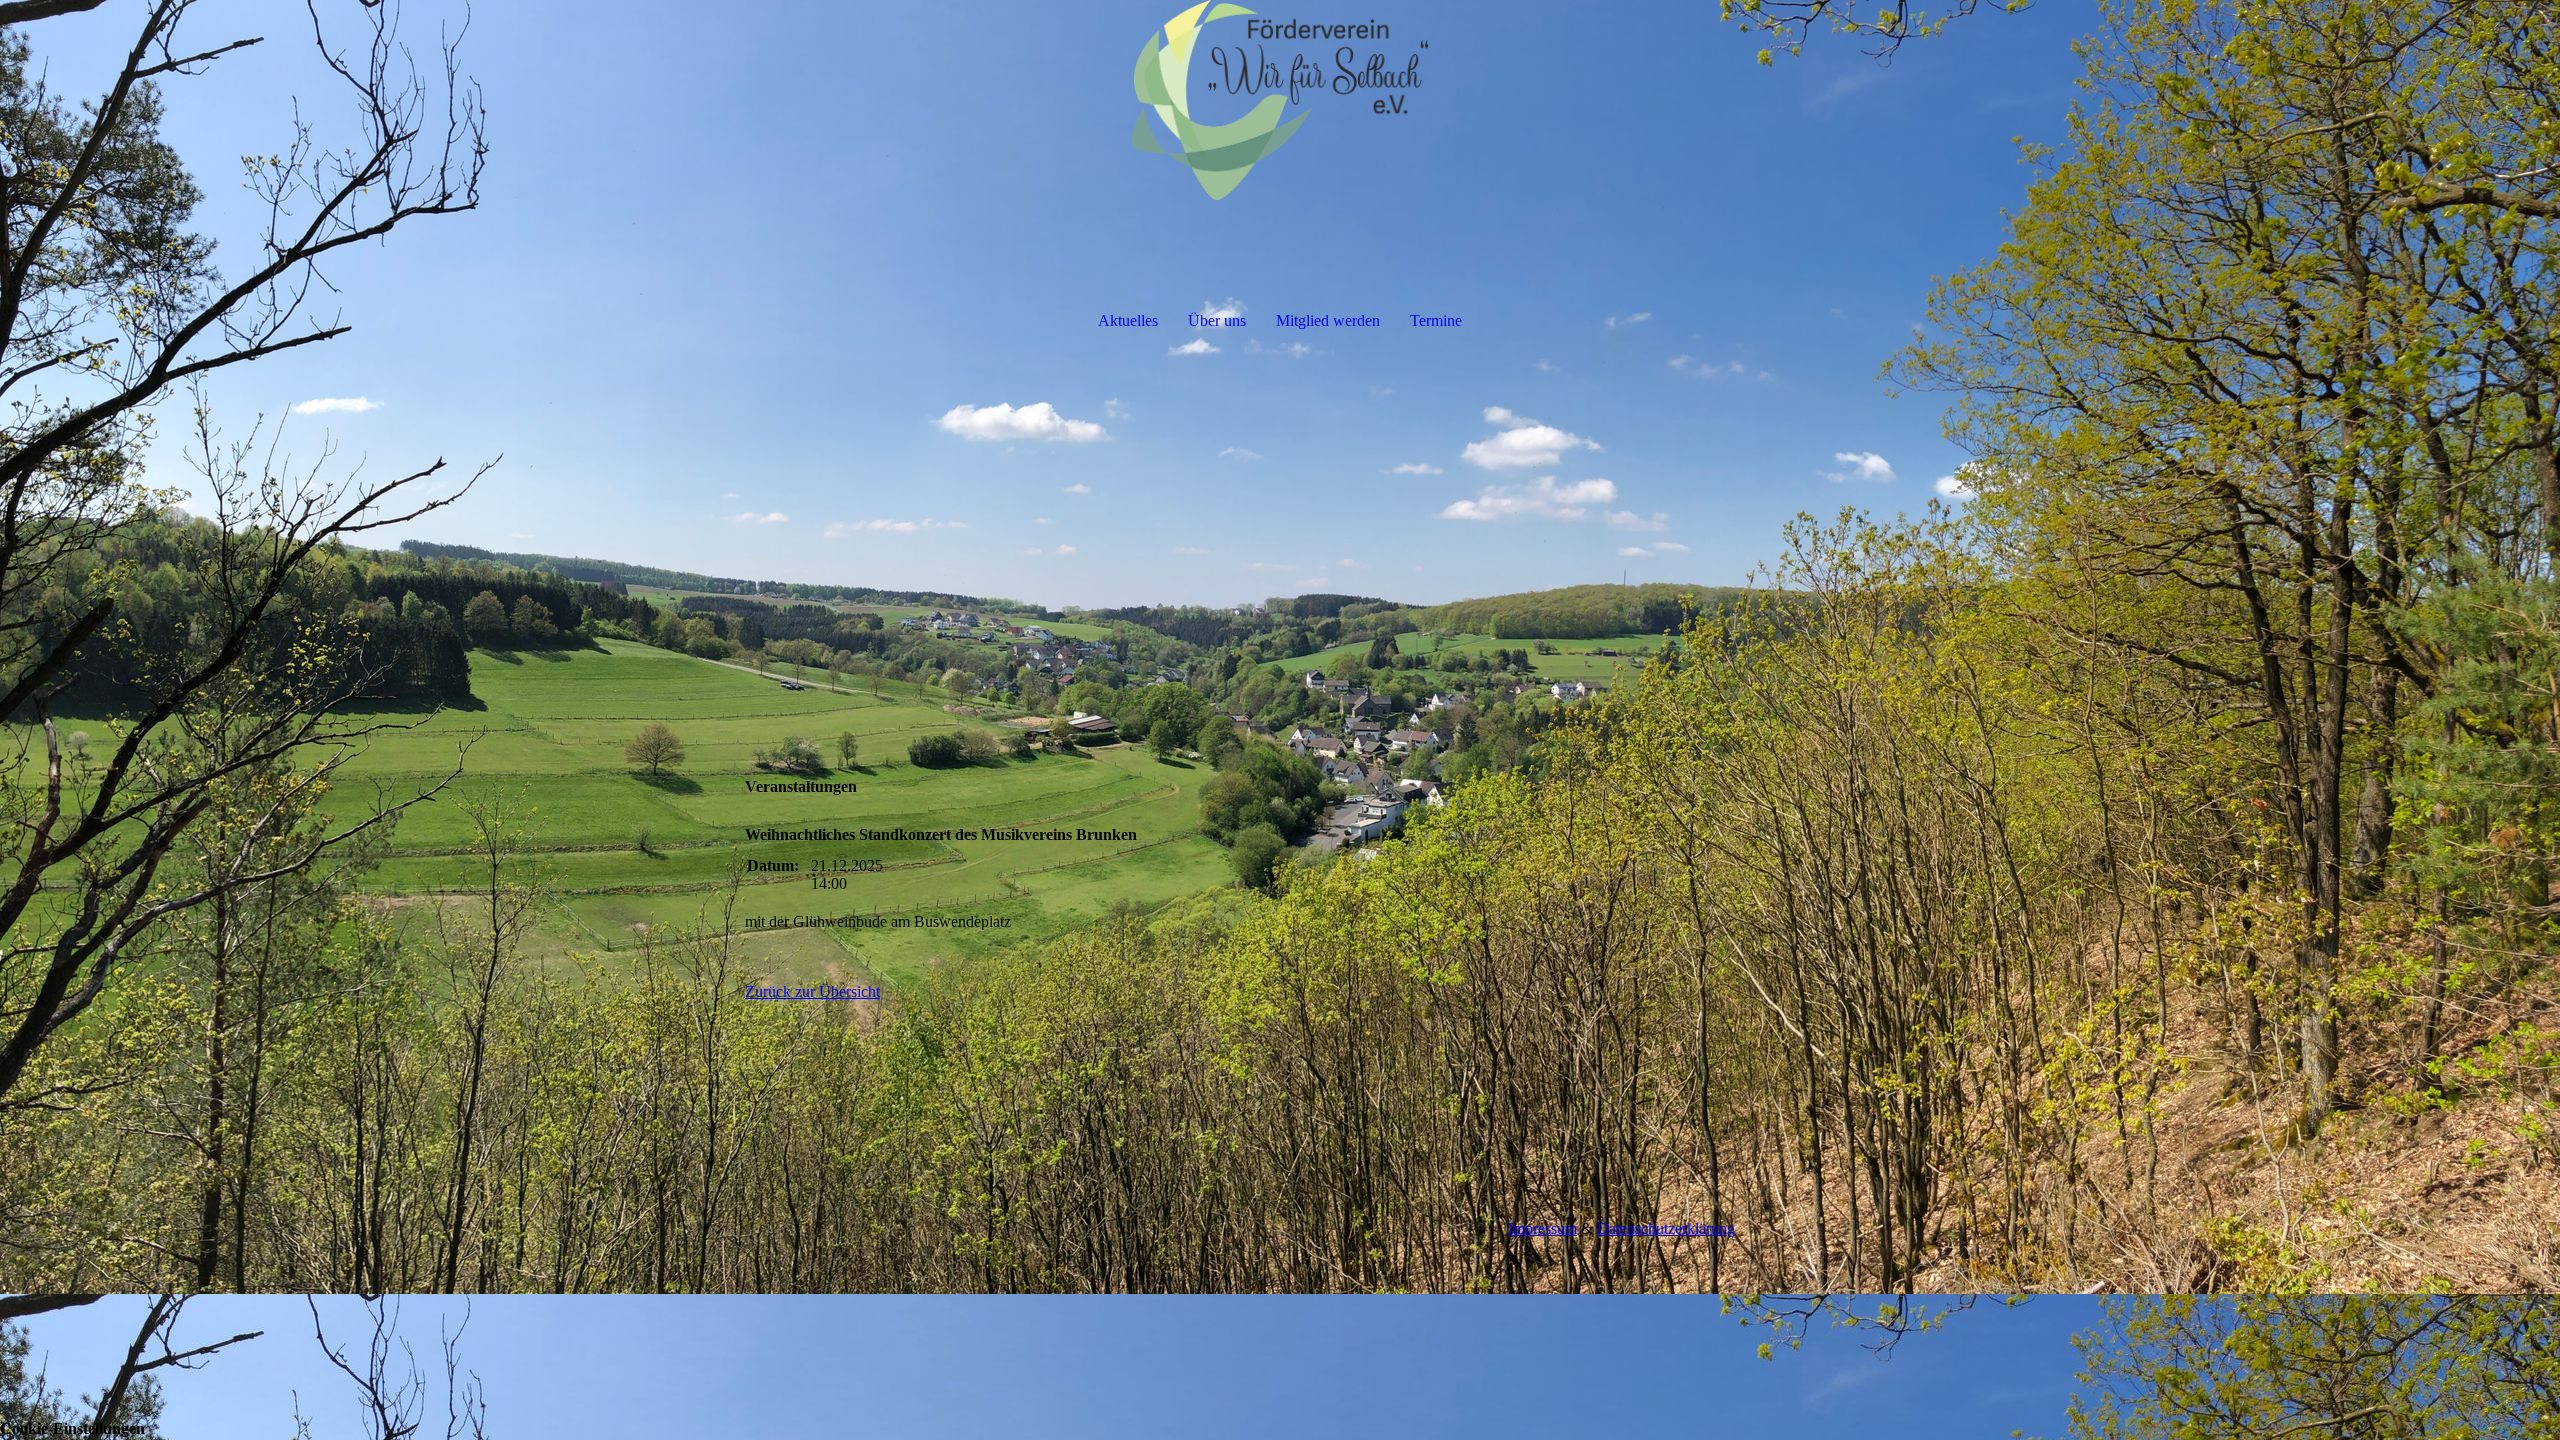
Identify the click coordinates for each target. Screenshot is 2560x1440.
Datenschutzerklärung (1666, 1228)
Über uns (1217, 320)
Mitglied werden (1328, 320)
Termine (1436, 320)
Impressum (1542, 1228)
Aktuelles (1128, 320)
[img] (1280, 100)
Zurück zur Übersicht (812, 991)
